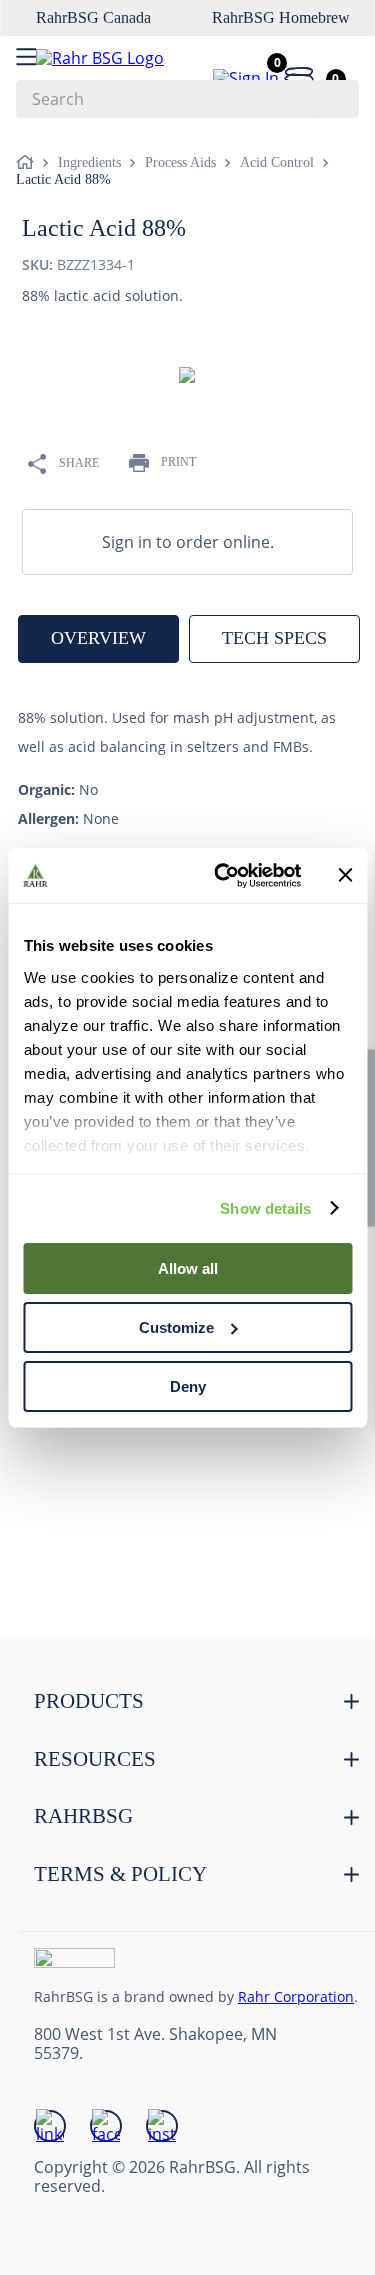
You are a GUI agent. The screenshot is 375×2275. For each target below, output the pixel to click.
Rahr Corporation (296, 1996)
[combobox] (187, 99)
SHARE (79, 463)
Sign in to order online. (188, 542)
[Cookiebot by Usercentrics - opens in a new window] (223, 875)
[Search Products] (334, 99)
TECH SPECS (274, 638)
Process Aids (180, 162)
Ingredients (89, 162)
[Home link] (29, 163)
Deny (188, 1385)
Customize (176, 1327)
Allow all (188, 1268)
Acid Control (277, 162)
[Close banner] (345, 875)
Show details (265, 1207)
